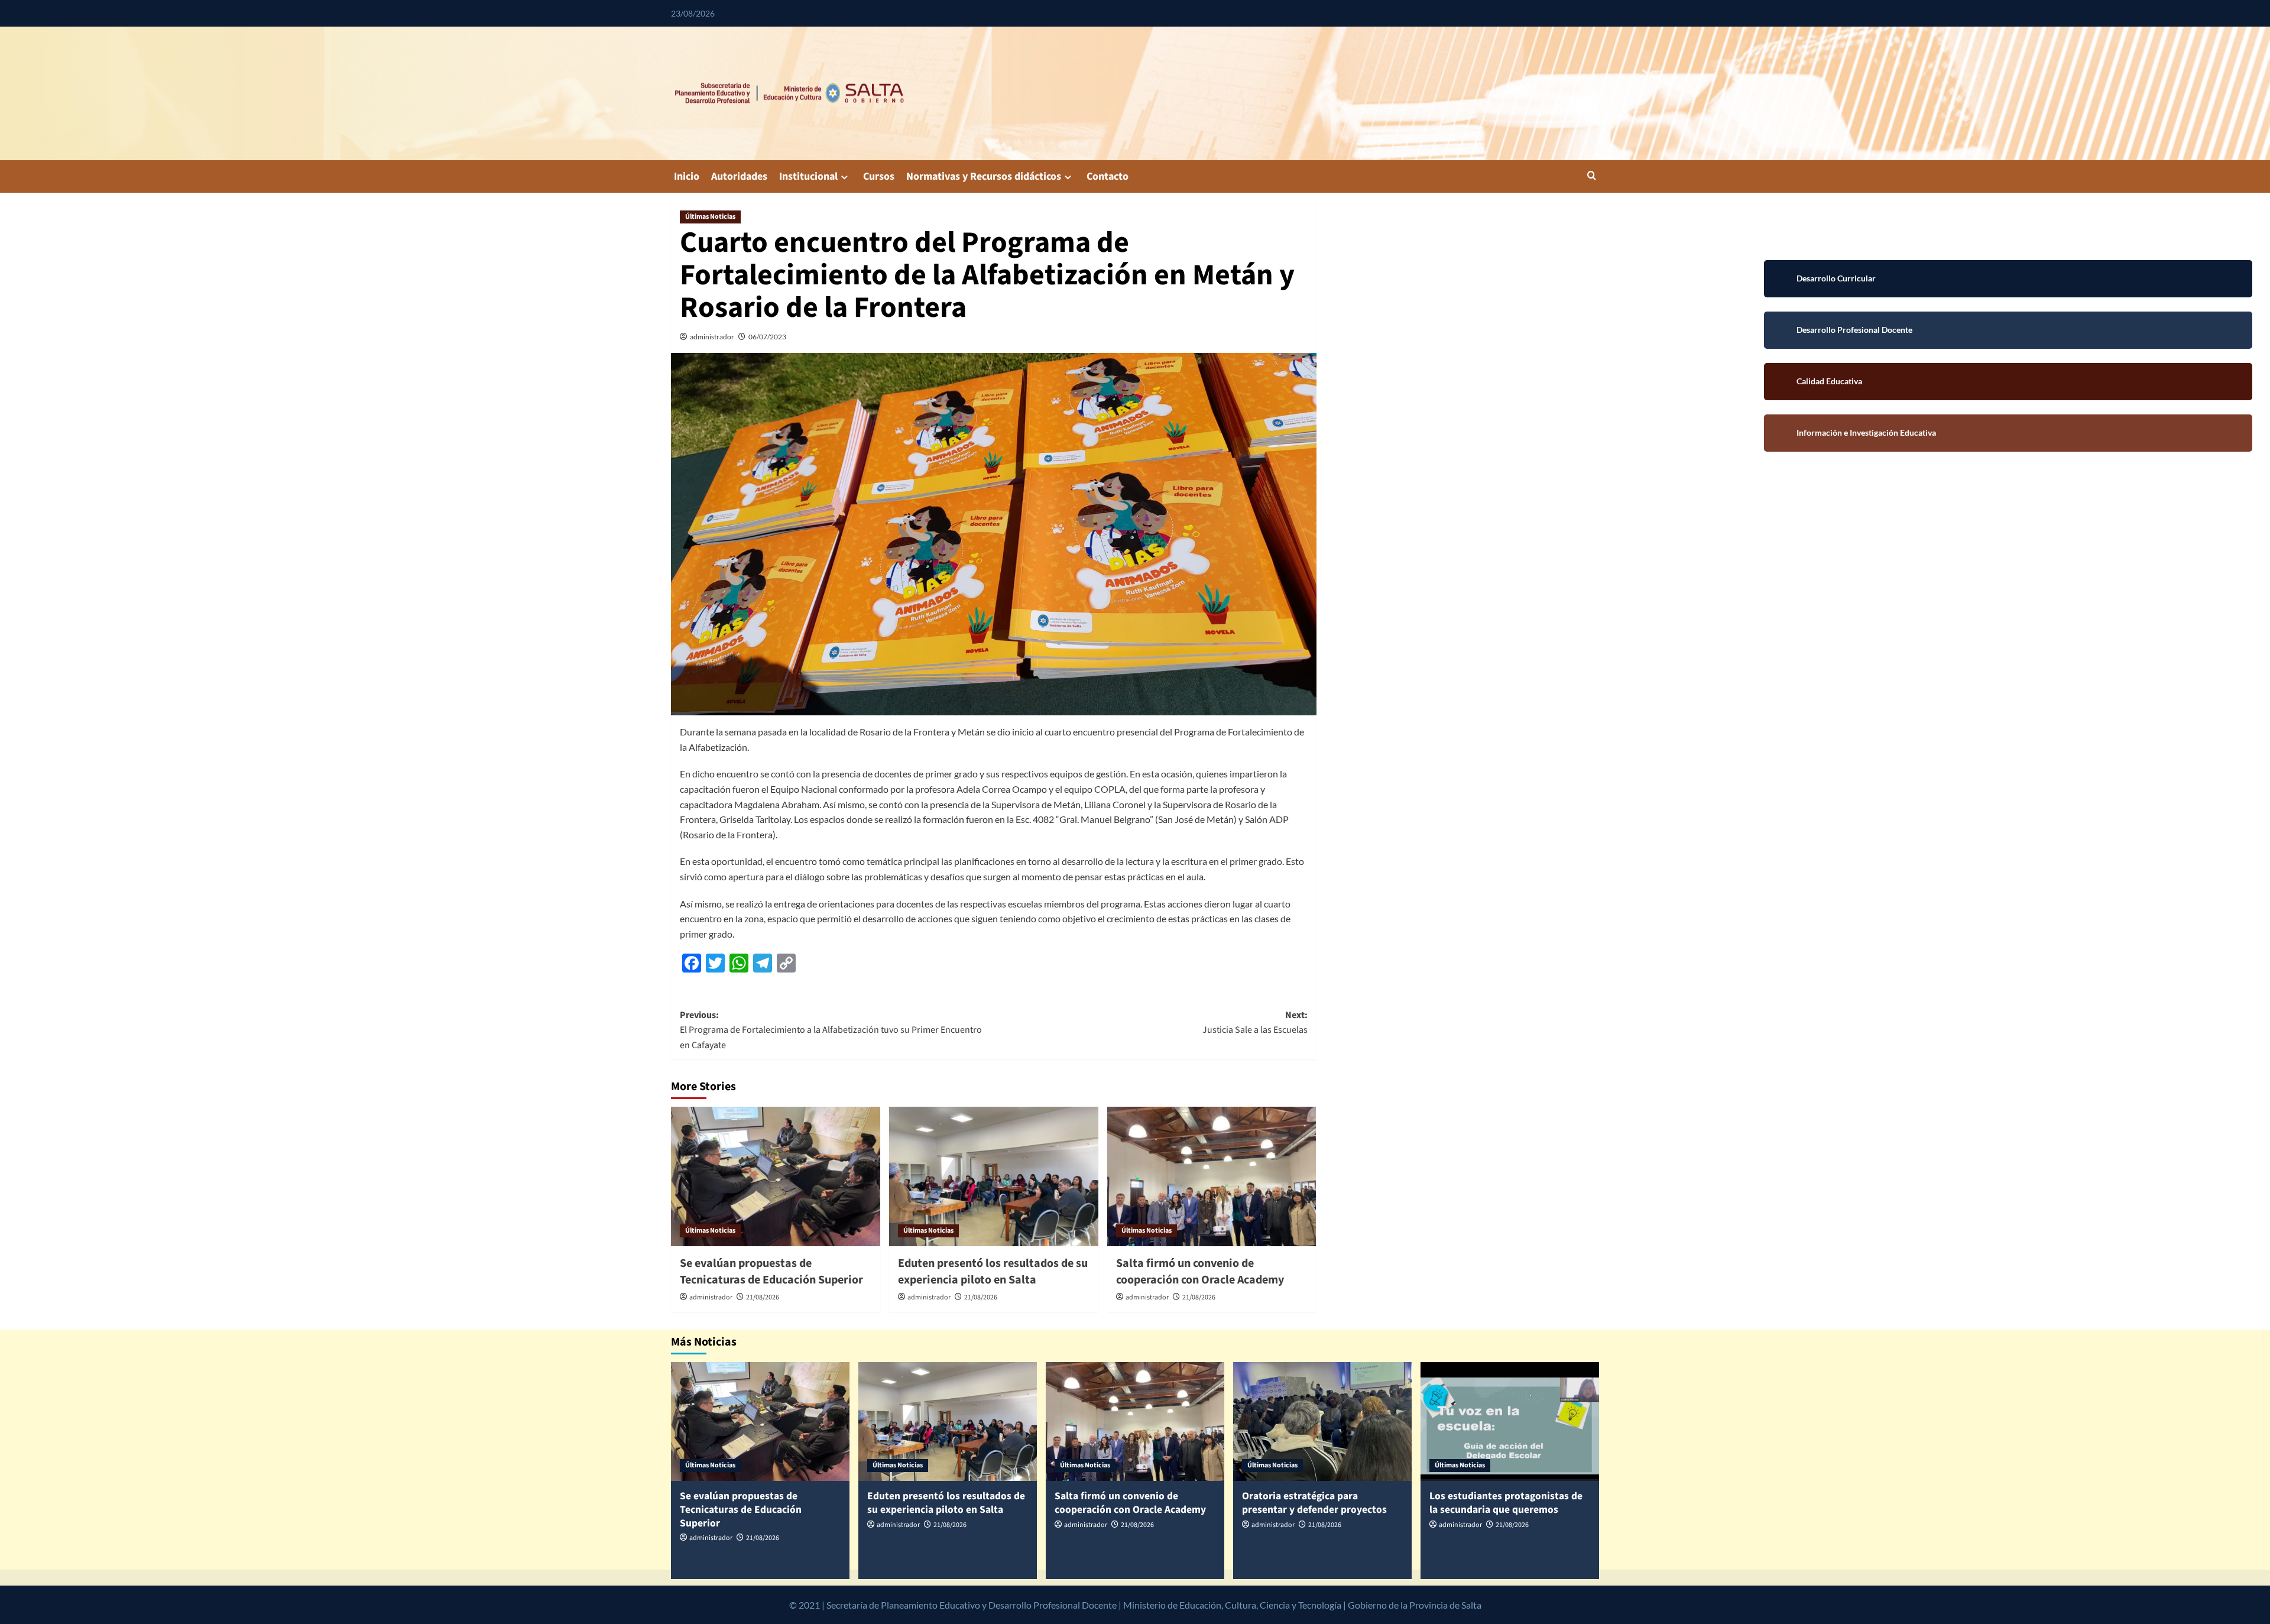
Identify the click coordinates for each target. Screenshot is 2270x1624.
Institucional (808, 176)
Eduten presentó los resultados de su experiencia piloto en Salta (993, 1272)
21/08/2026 (763, 1297)
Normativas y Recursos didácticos (984, 176)
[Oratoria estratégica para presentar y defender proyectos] (1322, 1422)
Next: (1255, 1023)
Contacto (1108, 176)
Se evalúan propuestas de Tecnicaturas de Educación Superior (771, 1272)
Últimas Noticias (710, 217)
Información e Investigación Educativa (2008, 433)
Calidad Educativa (2008, 382)
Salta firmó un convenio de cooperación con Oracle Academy (1200, 1272)
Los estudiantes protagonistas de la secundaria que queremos (1506, 1503)
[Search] (1592, 176)
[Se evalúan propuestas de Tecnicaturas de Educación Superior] (776, 1176)
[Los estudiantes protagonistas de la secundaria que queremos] (1510, 1422)
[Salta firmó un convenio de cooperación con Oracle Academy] (1212, 1176)
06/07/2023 (767, 337)
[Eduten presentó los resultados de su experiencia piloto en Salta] (994, 1176)
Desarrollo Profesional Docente (2008, 330)
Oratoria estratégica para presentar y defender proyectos (1314, 1503)
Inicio (687, 176)
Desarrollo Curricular (2008, 279)
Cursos (879, 176)
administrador (712, 337)
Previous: (831, 1030)
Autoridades (739, 176)
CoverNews (1455, 1605)
